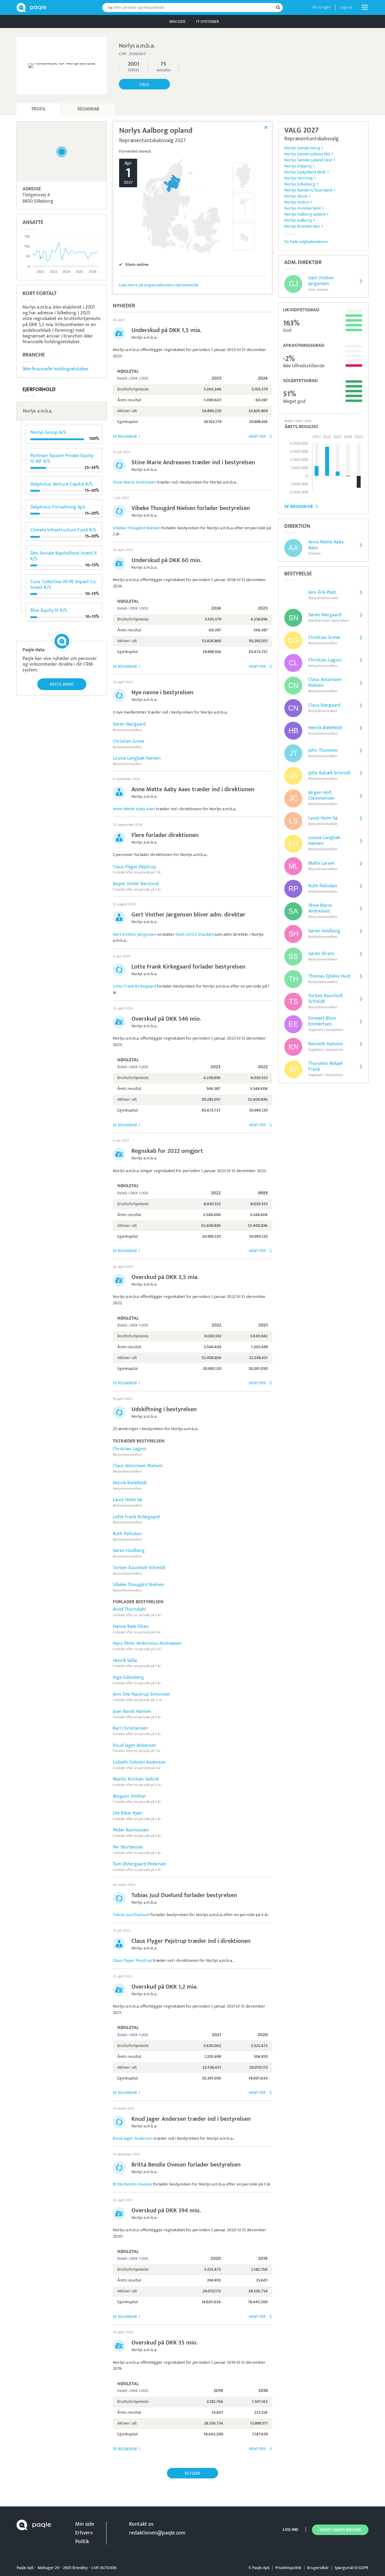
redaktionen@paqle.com (157, 2533)
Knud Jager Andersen (134, 1745)
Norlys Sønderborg (302, 148)
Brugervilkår (318, 2568)
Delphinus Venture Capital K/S (61, 484)
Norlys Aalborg (298, 220)
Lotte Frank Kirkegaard (134, 986)
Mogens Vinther (129, 1796)
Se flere (192, 2473)
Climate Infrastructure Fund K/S (63, 530)
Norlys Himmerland (302, 208)
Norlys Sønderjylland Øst (307, 154)
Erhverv (84, 2533)
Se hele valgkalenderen (306, 242)
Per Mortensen (128, 1847)
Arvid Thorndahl (129, 1609)
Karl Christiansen (130, 1728)
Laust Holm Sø (128, 1500)
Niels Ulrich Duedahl (194, 934)
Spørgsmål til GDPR (351, 2568)
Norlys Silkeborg (300, 184)
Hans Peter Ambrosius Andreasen (147, 1643)
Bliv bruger (322, 7)
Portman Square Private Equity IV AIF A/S (62, 459)
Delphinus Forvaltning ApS (58, 507)
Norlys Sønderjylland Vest (308, 160)
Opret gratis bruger (340, 2530)
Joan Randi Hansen (132, 1711)
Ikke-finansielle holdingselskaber (56, 369)
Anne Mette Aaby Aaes (134, 809)
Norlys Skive (296, 196)
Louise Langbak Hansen (137, 758)
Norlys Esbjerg (298, 166)
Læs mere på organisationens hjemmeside (159, 285)
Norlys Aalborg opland (305, 214)
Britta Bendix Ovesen (132, 2184)
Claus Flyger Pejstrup (134, 867)
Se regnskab (125, 436)
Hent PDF (257, 436)
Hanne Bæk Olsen (131, 1627)
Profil (39, 109)
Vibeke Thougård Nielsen (137, 528)
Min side (177, 22)
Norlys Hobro (297, 202)
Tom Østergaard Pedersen (140, 1864)
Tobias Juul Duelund (131, 1915)
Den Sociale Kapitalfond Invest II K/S (63, 556)
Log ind (346, 7)
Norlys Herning (299, 178)
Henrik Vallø (125, 1661)
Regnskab (88, 109)
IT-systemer (208, 22)
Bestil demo (62, 684)
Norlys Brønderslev (302, 226)
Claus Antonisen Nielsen (138, 1466)
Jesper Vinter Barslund (136, 884)
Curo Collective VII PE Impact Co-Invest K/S (64, 585)
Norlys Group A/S (48, 432)
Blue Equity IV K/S (49, 610)
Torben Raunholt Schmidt (139, 1568)
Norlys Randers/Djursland (308, 190)
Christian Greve (129, 741)
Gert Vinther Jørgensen (135, 934)
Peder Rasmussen (131, 1830)
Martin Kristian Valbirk (136, 1779)
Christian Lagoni (130, 1449)
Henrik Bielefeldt (130, 1483)
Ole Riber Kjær (128, 1813)
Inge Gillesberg (128, 1677)
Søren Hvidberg (129, 1551)
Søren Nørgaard (129, 724)
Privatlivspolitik (288, 2568)
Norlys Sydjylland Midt (305, 172)
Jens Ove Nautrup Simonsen (142, 1694)
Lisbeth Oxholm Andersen (139, 1762)
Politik (82, 2542)
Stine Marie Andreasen (134, 482)
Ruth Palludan (127, 1534)
